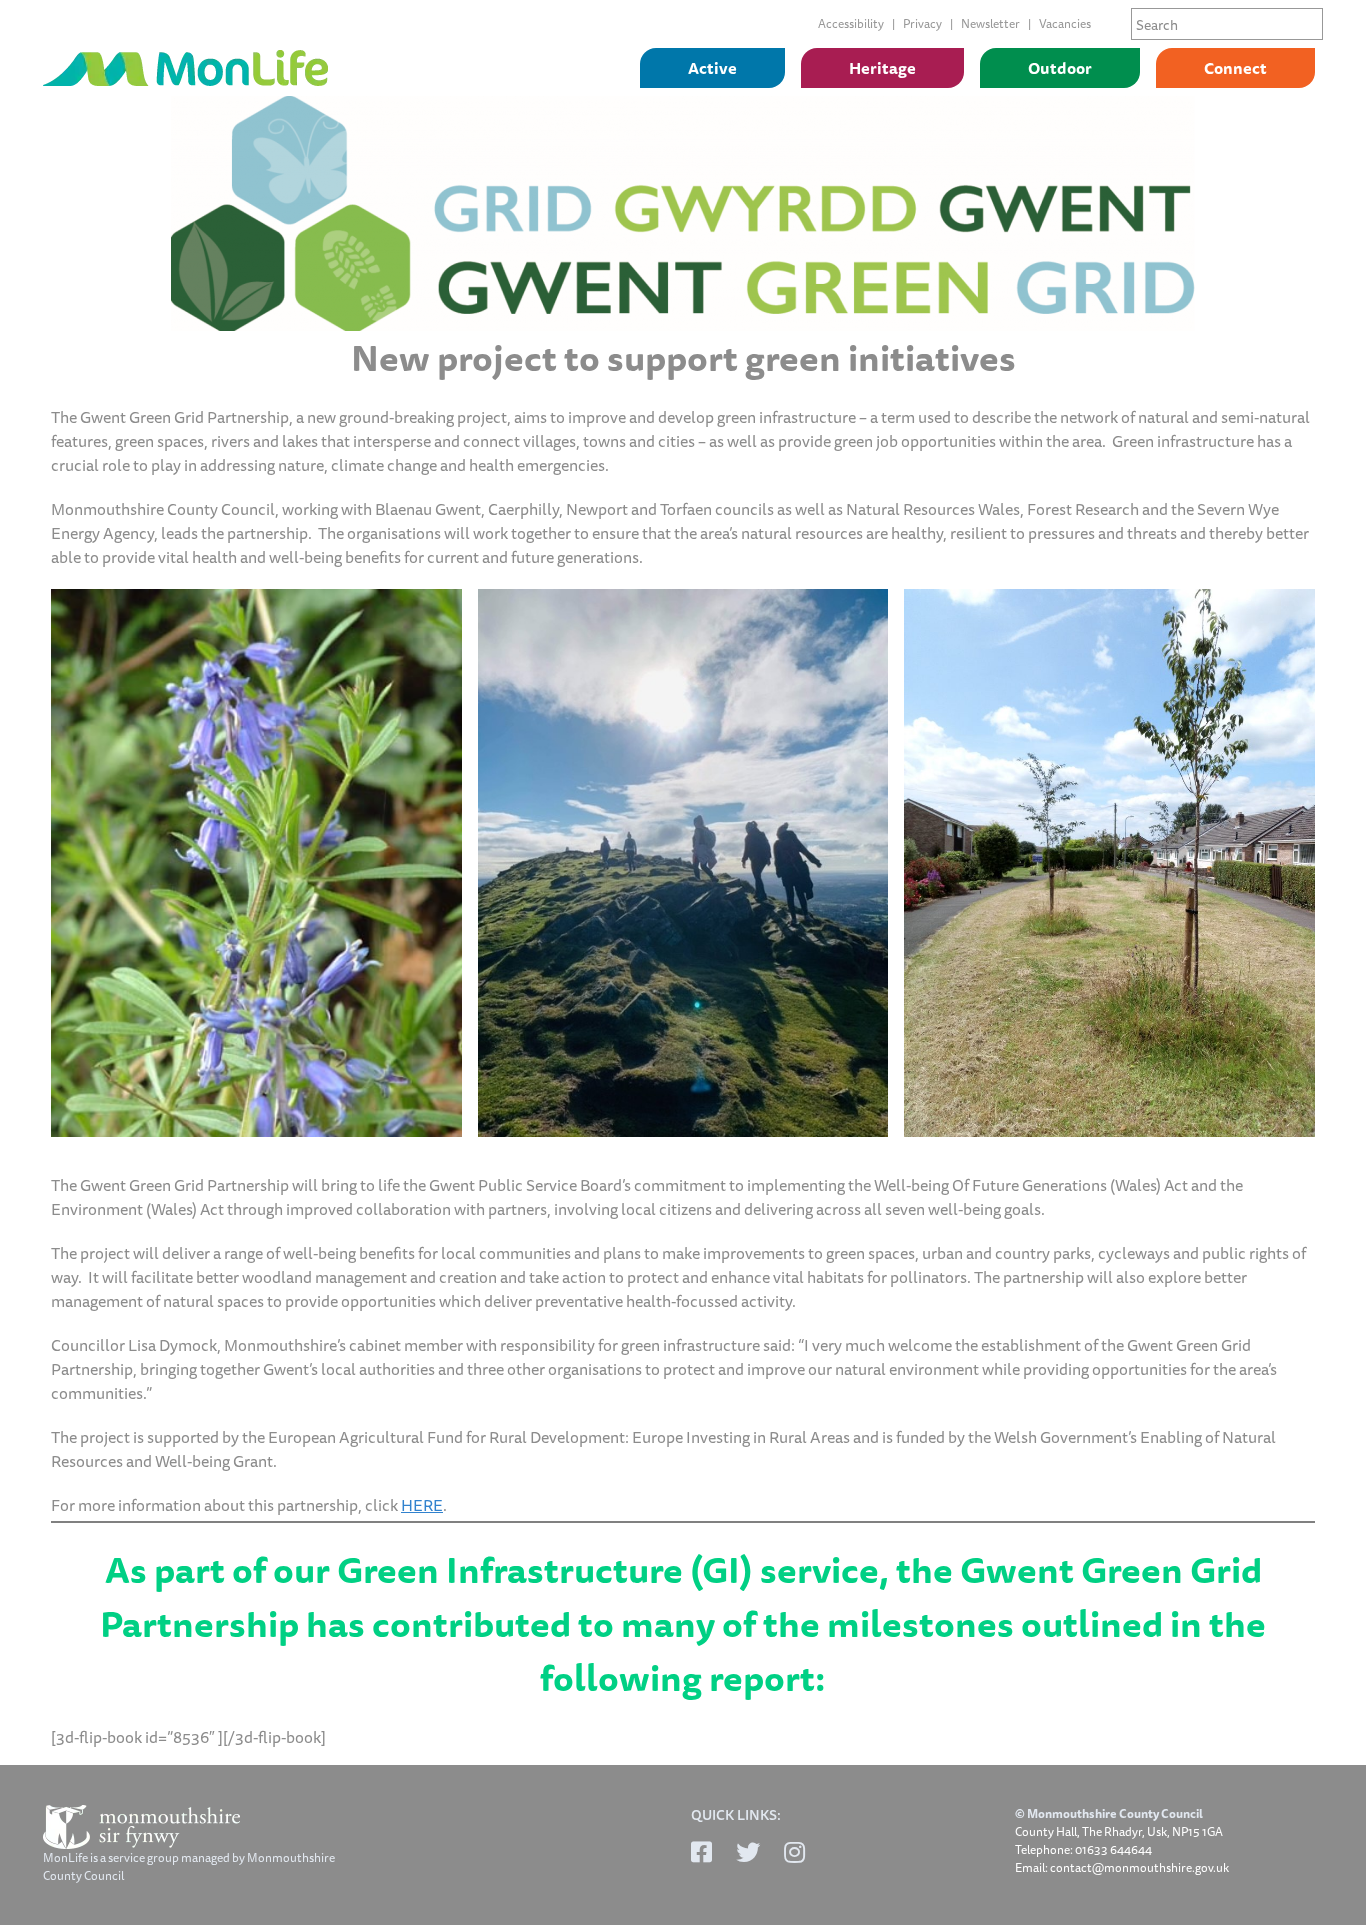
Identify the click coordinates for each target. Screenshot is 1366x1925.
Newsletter (990, 23)
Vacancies (1065, 23)
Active (712, 68)
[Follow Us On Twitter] (748, 1852)
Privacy (922, 23)
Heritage (882, 68)
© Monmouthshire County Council (1109, 1814)
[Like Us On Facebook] (701, 1852)
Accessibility (851, 23)
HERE (422, 1505)
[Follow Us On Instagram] (794, 1852)
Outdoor (1060, 68)
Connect (1235, 68)
